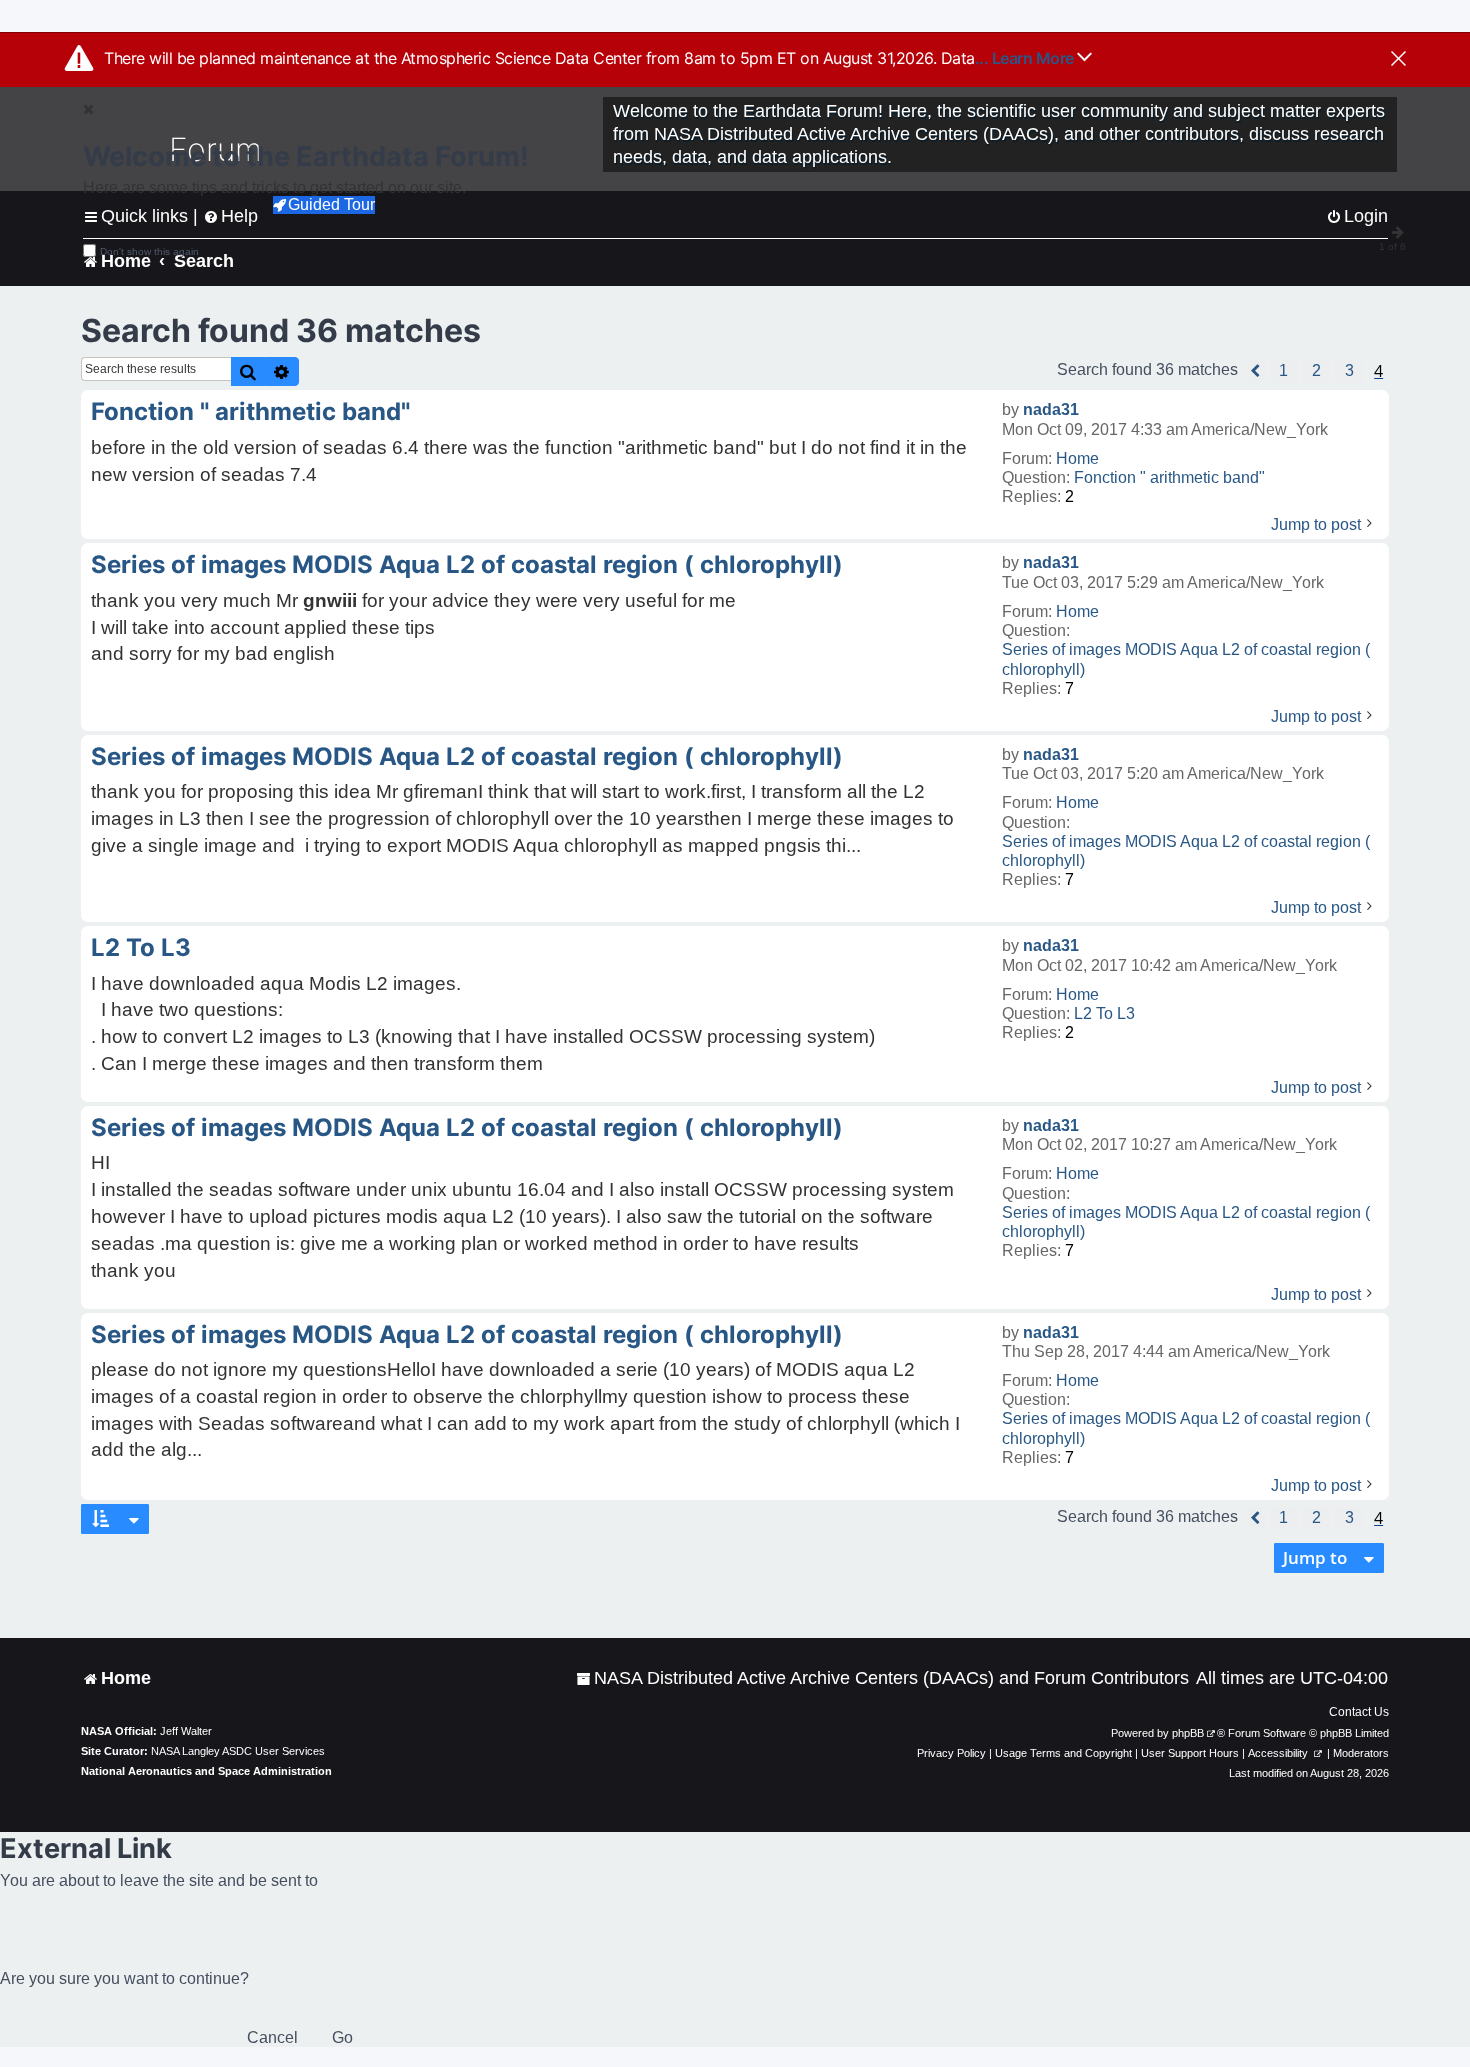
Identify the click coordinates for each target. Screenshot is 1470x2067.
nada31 (1051, 409)
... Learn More (1026, 58)
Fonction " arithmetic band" (1169, 477)
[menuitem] (882, 1678)
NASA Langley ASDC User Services (238, 1751)
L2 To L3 (1104, 1013)
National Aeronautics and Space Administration (206, 1771)
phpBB (1188, 1733)
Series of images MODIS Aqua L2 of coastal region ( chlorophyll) (1186, 659)
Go (342, 2037)
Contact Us (1359, 1712)
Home (1077, 458)
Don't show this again (149, 251)
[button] (1256, 371)
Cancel (272, 2037)
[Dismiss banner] (1398, 60)
